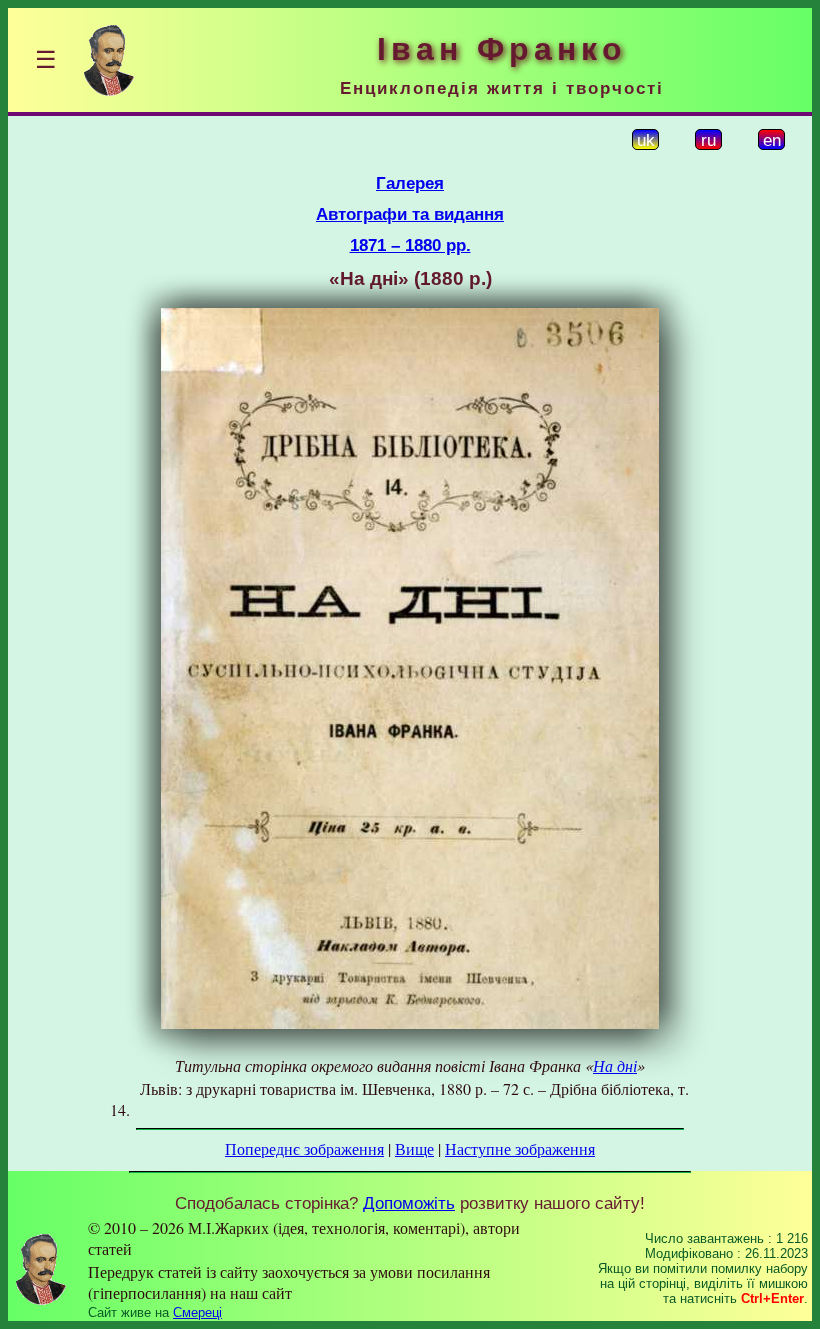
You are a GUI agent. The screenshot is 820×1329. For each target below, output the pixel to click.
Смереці (197, 1312)
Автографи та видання (410, 214)
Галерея (410, 183)
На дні (615, 1065)
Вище (414, 1148)
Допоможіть (409, 1203)
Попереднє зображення (304, 1148)
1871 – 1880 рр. (410, 245)
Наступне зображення (520, 1148)
